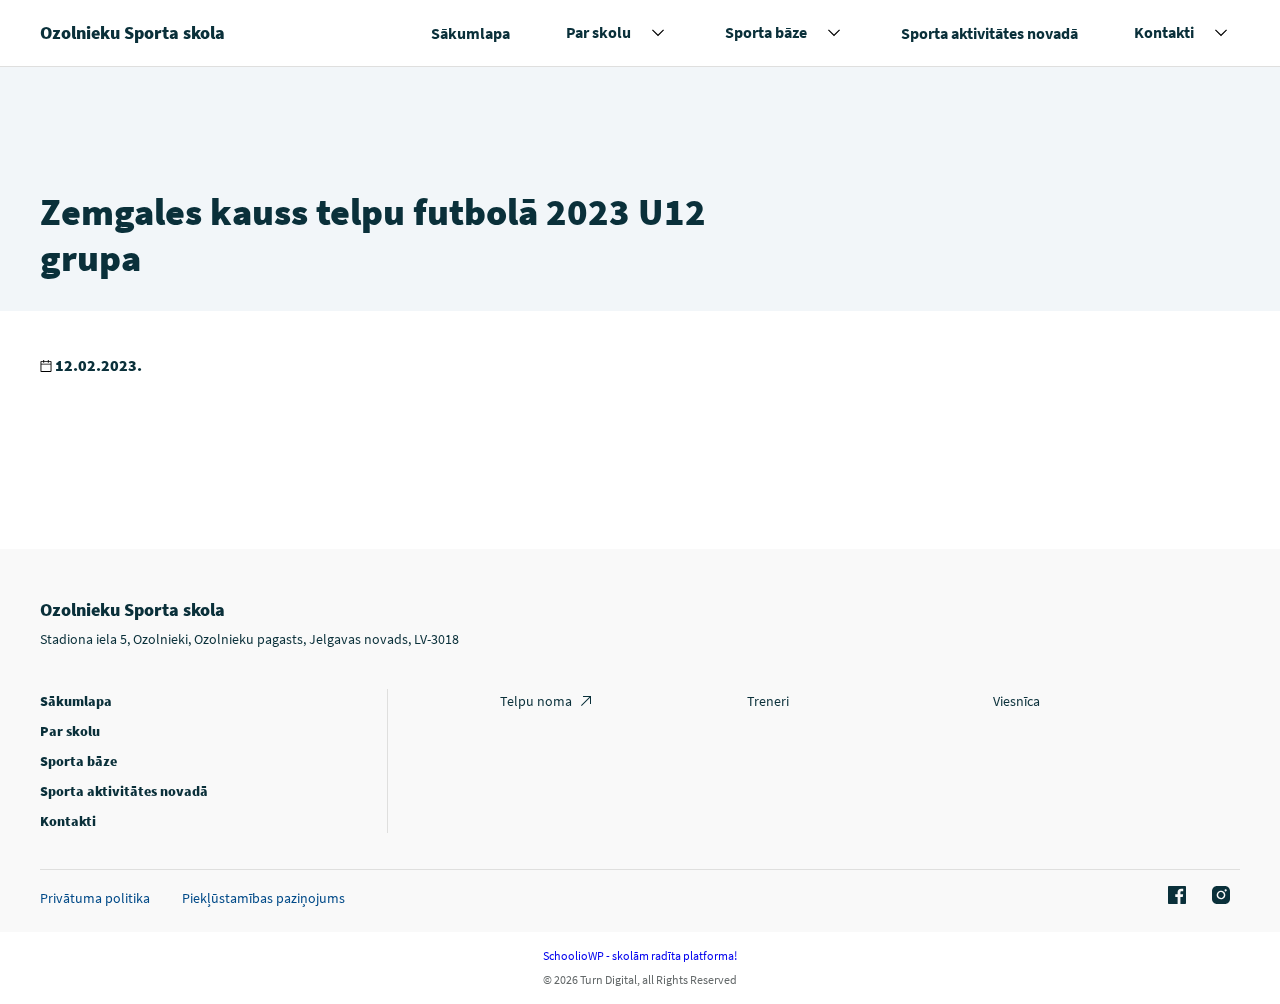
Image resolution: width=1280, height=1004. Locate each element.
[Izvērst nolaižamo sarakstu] (658, 33)
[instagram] (1218, 896)
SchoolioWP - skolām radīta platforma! (640, 955)
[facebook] (1174, 896)
